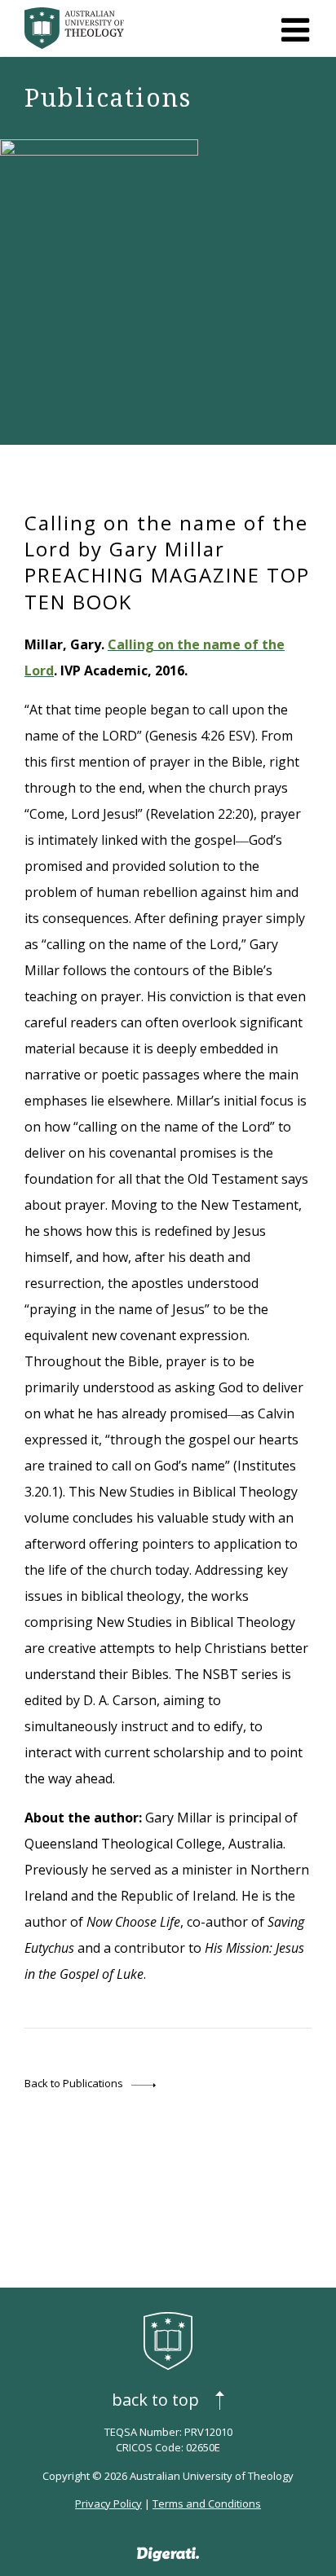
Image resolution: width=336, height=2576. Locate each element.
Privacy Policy (108, 2503)
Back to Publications (74, 2083)
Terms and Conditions (207, 2503)
